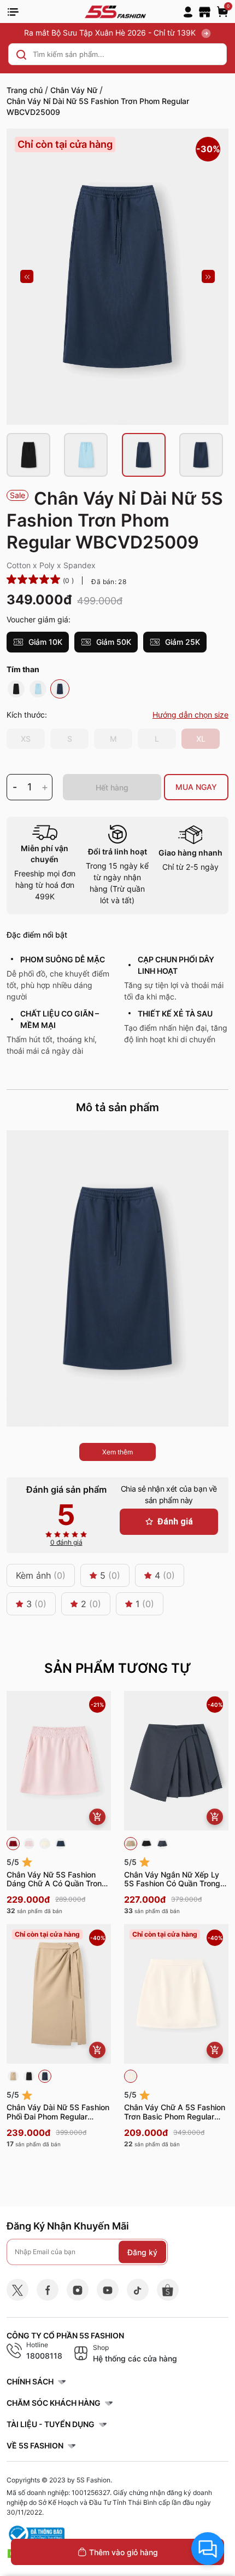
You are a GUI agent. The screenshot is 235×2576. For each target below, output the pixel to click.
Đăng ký (142, 2252)
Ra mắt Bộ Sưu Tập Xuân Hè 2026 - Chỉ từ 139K (111, 33)
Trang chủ (25, 90)
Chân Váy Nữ (74, 90)
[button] (27, 276)
